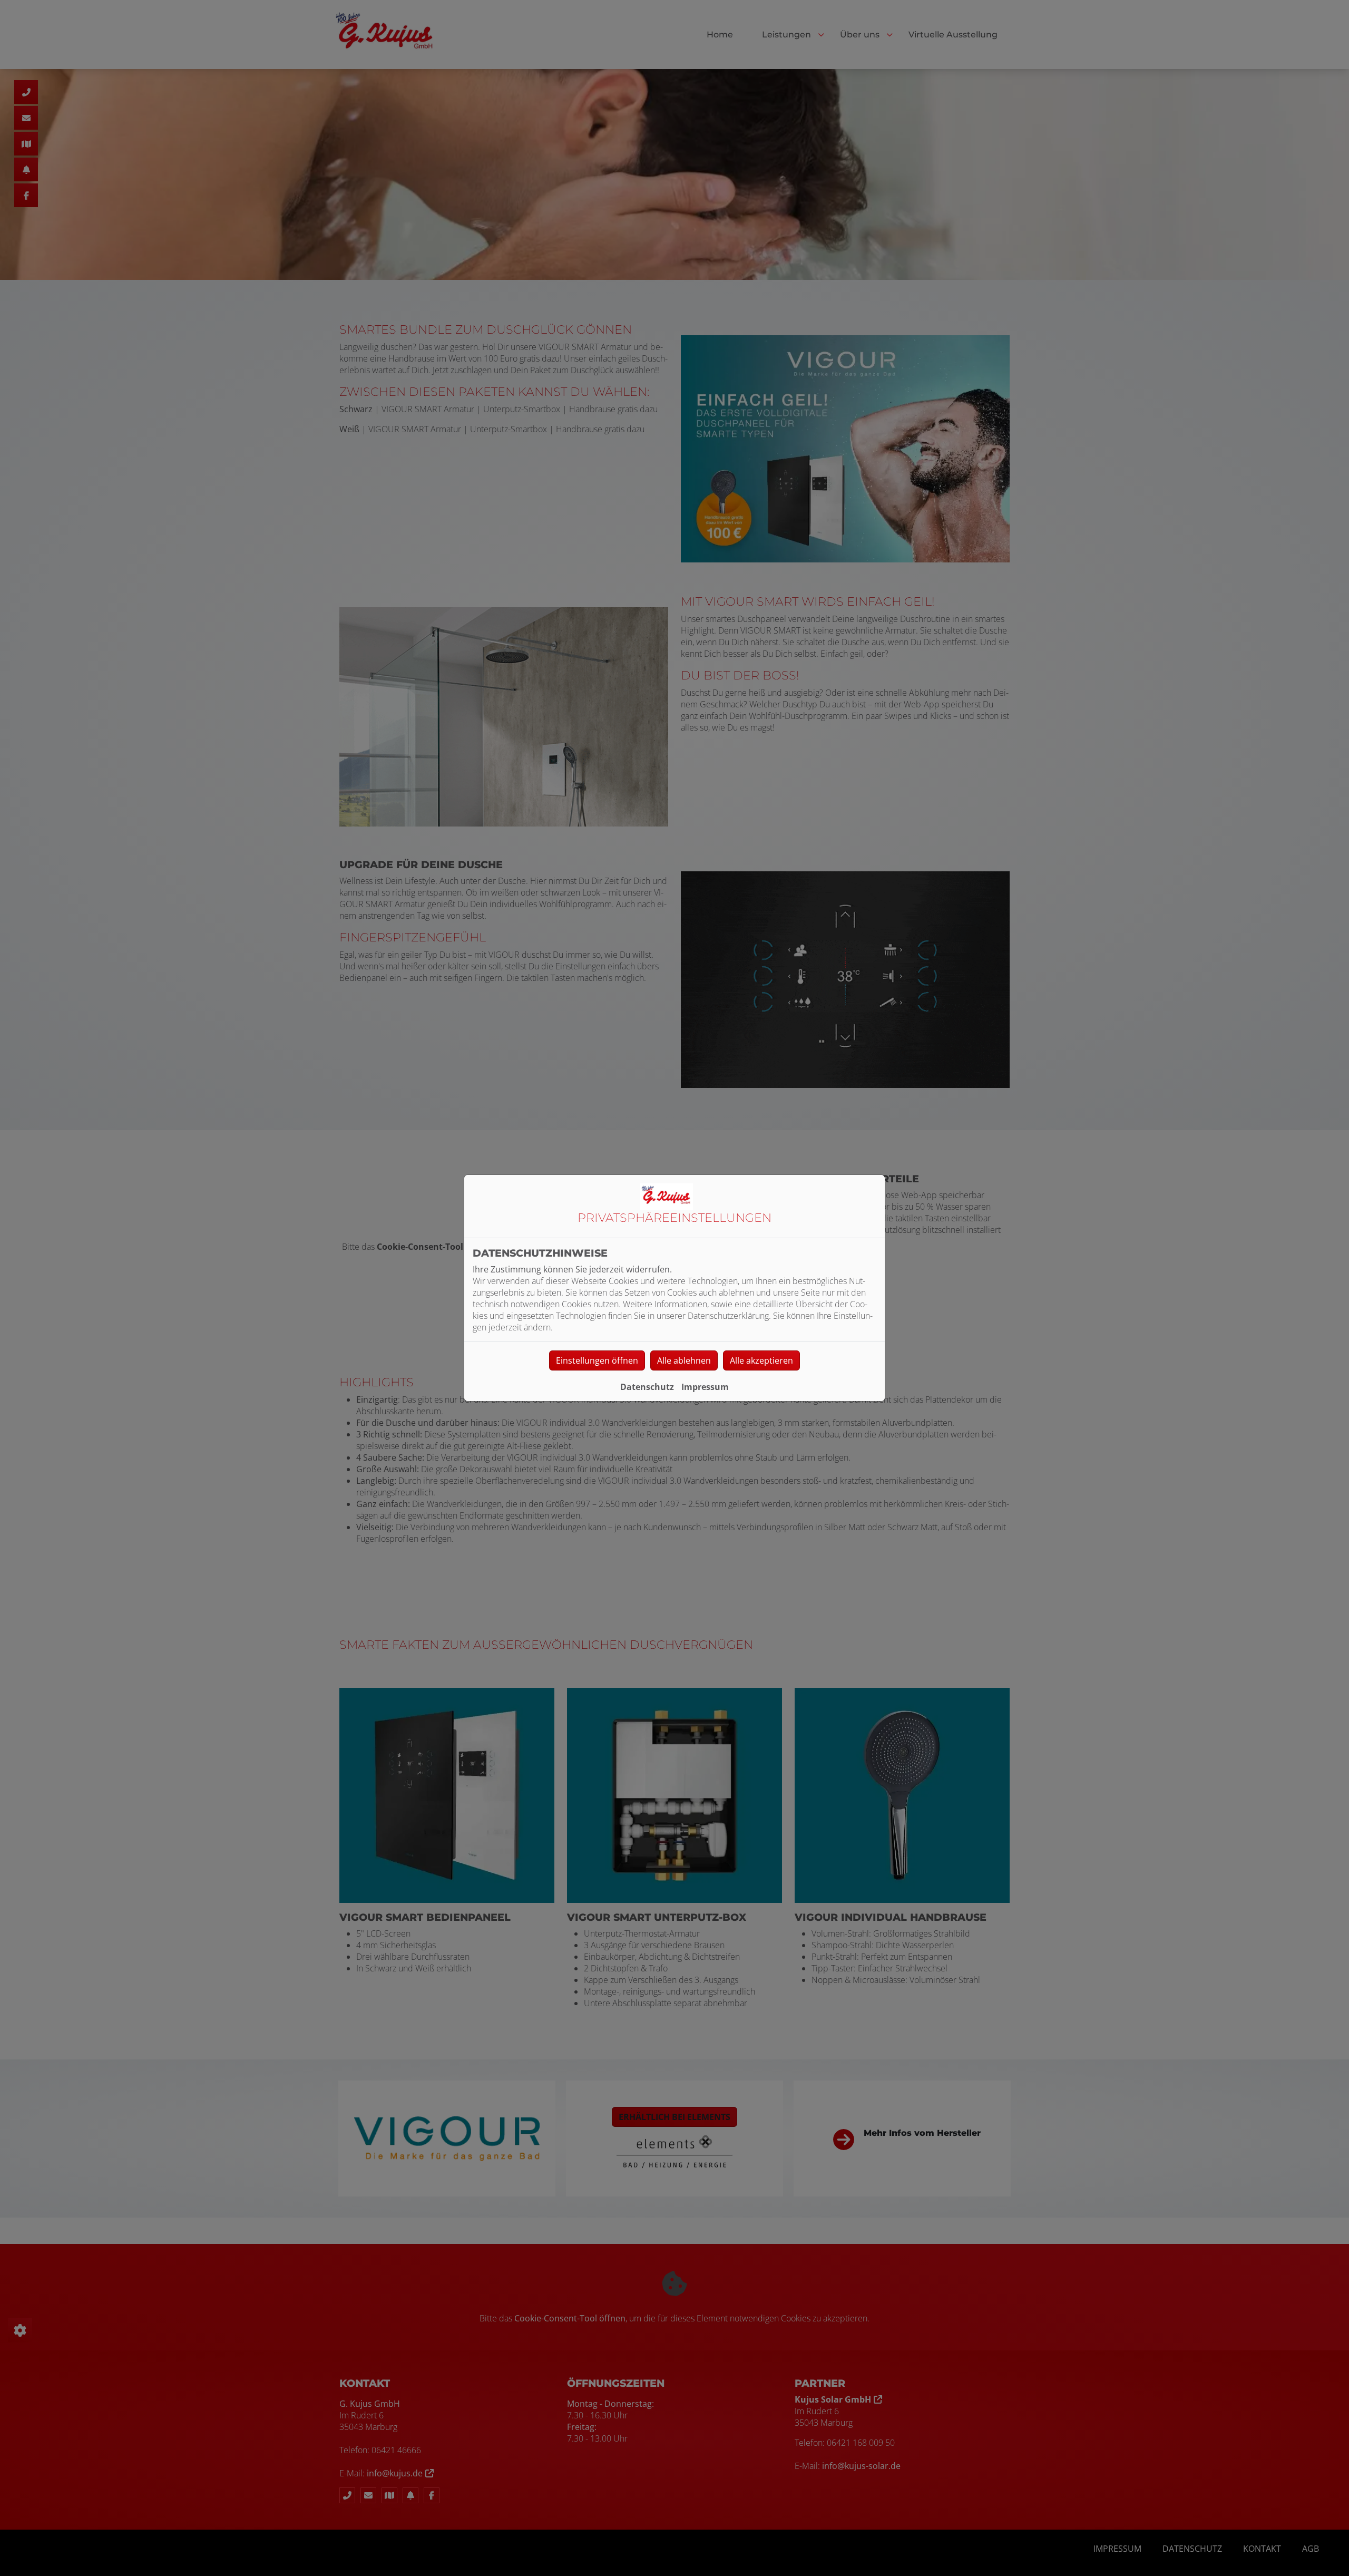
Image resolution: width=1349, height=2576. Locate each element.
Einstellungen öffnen (597, 1360)
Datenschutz (647, 1387)
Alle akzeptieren (761, 1360)
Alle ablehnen (684, 1360)
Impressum (705, 1387)
